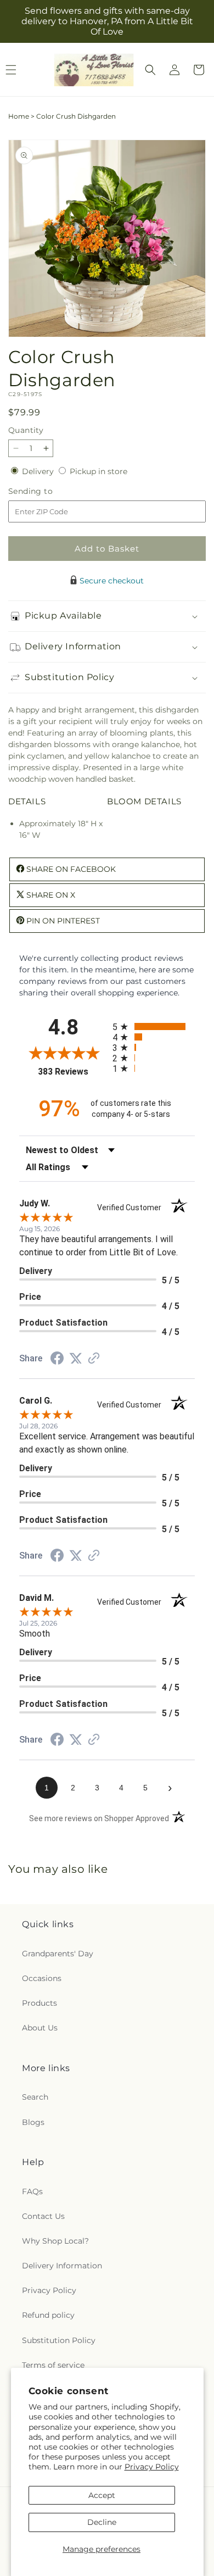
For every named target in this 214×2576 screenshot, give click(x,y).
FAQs (32, 2191)
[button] (150, 70)
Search (35, 2097)
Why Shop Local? (55, 2241)
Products (40, 2003)
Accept (102, 2495)
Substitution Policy (59, 2340)
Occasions (42, 1978)
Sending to (47, 491)
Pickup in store (98, 471)
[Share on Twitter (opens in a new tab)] (76, 1359)
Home (19, 116)
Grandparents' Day (58, 1954)
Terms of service (53, 2365)
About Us (40, 2028)
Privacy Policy (152, 2467)
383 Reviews (72, 1072)
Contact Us (43, 2216)
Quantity (26, 430)
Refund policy (48, 2315)
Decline (102, 2522)
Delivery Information (62, 2266)
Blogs (33, 2122)
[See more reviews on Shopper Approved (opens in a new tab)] (94, 1359)
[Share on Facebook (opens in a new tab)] (57, 1360)
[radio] (154, 1026)
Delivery (39, 471)
